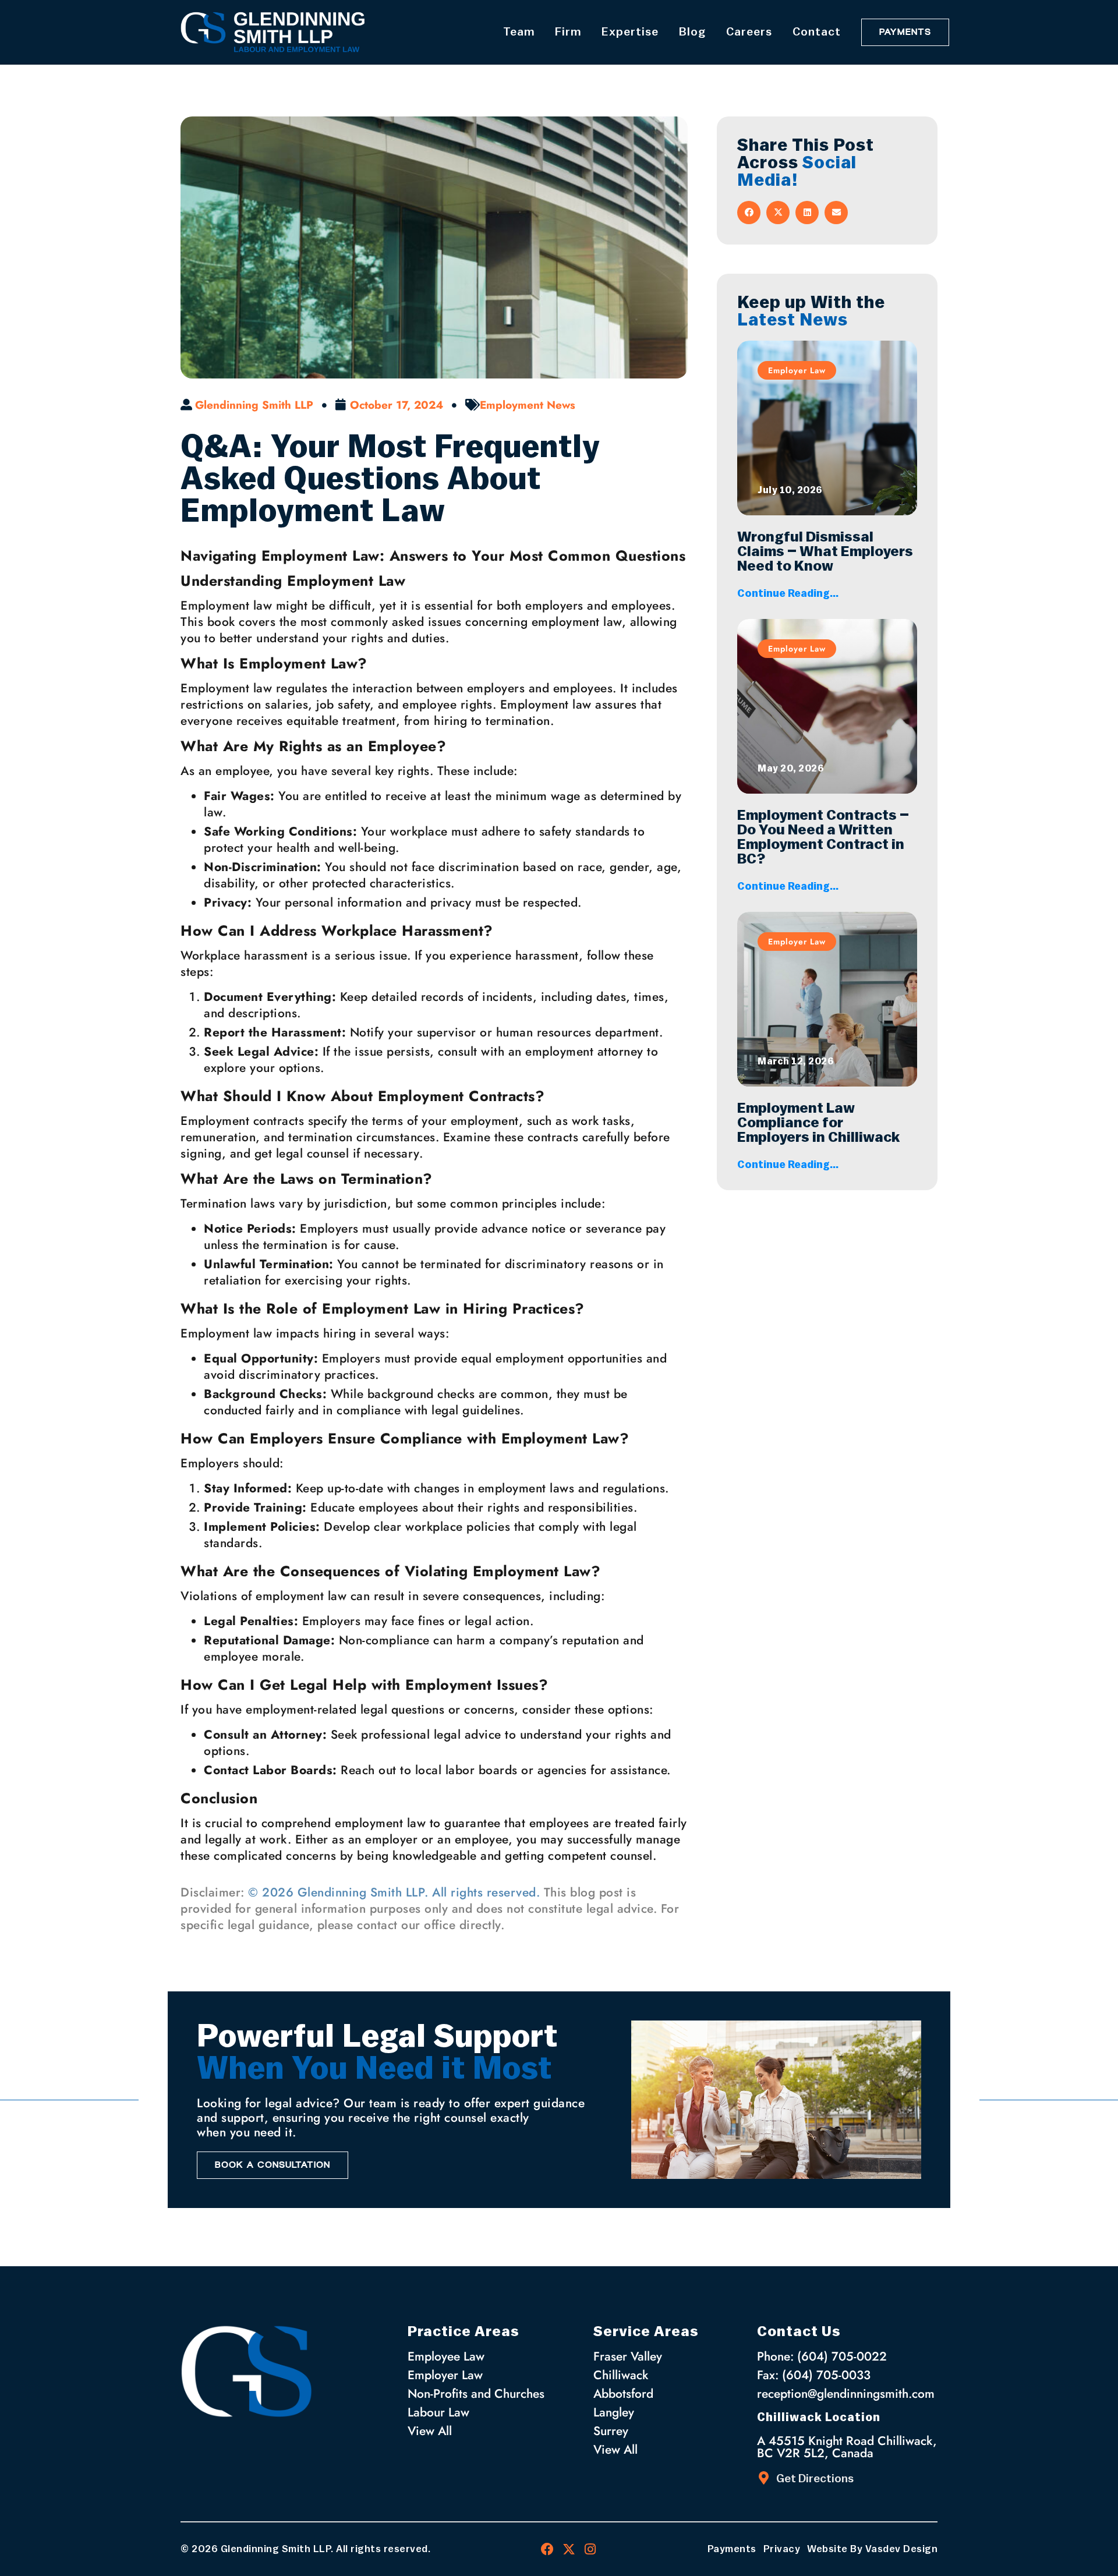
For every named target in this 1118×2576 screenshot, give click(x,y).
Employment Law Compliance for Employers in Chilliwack (822, 1123)
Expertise (630, 32)
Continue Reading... (788, 593)
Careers (749, 32)
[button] (749, 213)
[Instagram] (590, 2549)
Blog (692, 32)
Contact (817, 32)
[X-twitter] (569, 2549)
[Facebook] (547, 2549)
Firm (568, 32)
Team (519, 32)
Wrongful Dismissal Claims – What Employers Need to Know (825, 552)
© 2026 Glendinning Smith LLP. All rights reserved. (394, 1892)
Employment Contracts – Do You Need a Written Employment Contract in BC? (823, 837)
